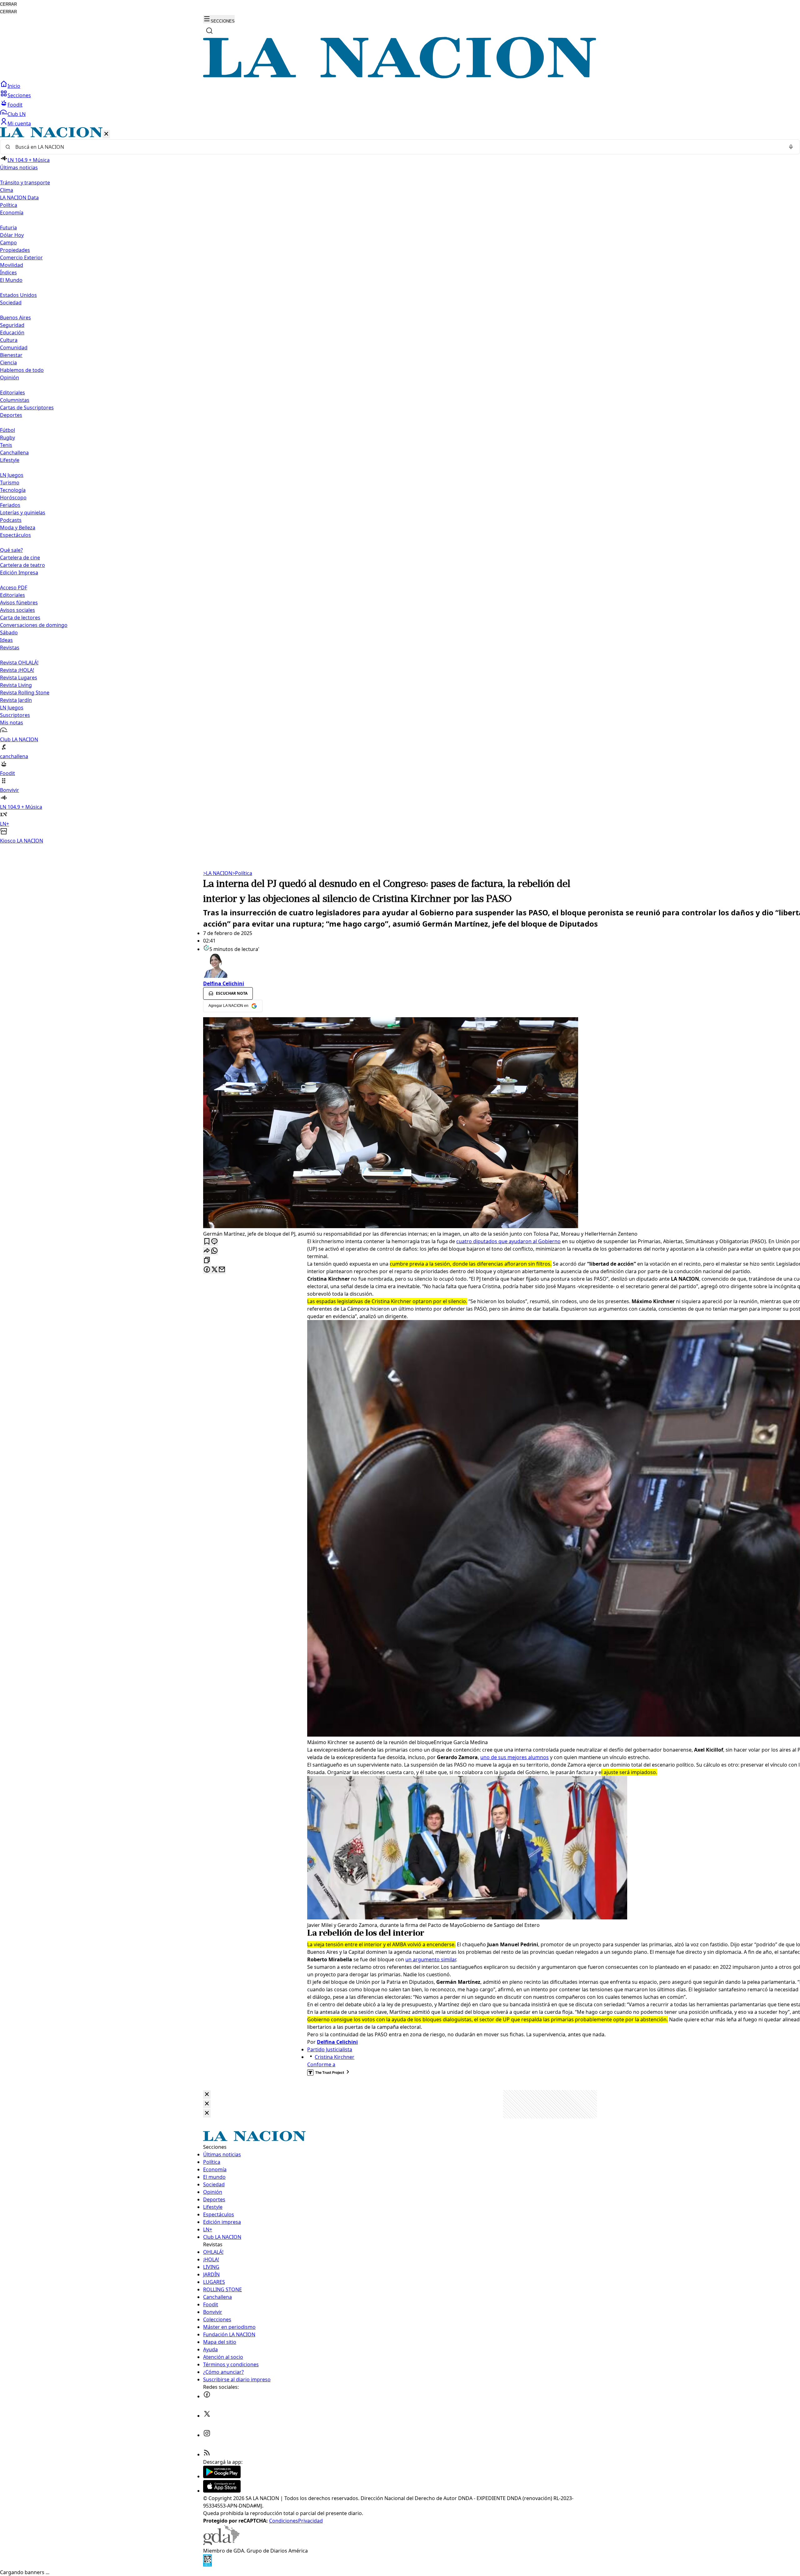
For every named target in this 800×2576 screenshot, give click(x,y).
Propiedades (15, 250)
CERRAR (8, 4)
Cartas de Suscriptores (27, 408)
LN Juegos (12, 475)
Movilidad (12, 265)
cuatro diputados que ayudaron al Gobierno (508, 1241)
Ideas (6, 640)
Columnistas (15, 400)
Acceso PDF (14, 588)
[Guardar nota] (207, 1242)
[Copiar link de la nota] (207, 1260)
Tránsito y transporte (25, 183)
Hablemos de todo (22, 370)
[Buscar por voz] (791, 147)
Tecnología (13, 490)
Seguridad (12, 325)
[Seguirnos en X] (207, 2416)
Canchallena (14, 453)
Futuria (8, 228)
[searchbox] (397, 147)
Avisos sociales (17, 610)
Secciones (19, 95)
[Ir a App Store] (222, 2491)
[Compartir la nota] (207, 1251)
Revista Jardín (16, 700)
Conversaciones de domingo (34, 625)
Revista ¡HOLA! (17, 670)
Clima (7, 190)
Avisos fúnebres (19, 603)
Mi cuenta (19, 123)
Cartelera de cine (20, 558)
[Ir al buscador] (209, 31)
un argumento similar (431, 1959)
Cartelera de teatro (22, 565)
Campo (8, 243)
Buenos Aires (15, 318)
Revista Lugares (19, 678)
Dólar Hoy (12, 235)
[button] (400, 486)
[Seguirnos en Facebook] (207, 2396)
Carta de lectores (20, 618)
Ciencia (8, 363)
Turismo (10, 483)
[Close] (207, 2095)
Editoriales (12, 393)
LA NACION (218, 873)
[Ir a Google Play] (222, 2476)
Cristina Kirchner (335, 2057)
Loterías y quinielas (23, 513)
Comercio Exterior (21, 258)
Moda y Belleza (18, 528)
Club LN (17, 114)
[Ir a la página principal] (400, 77)
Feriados (10, 505)
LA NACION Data (19, 198)
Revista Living (16, 685)
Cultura (9, 340)
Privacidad (310, 2521)
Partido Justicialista (330, 2049)
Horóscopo (13, 498)
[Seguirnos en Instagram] (207, 2435)
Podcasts (11, 520)
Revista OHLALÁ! (19, 663)
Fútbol (7, 430)
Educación (12, 333)
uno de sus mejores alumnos (515, 1757)
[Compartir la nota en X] (214, 1270)
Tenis (6, 445)
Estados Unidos (18, 295)
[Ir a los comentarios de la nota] (214, 1242)
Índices (8, 273)
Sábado (9, 633)
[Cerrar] (106, 134)
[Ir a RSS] (207, 2454)
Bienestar (11, 355)
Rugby (7, 438)
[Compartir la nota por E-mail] (222, 1270)
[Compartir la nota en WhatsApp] (214, 1251)
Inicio (14, 86)
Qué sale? (11, 550)
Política (242, 873)
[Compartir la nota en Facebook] (207, 1270)
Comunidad (14, 348)
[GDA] (221, 2543)
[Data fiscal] (207, 2565)
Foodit (15, 105)
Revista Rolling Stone (25, 693)
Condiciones (284, 2521)
